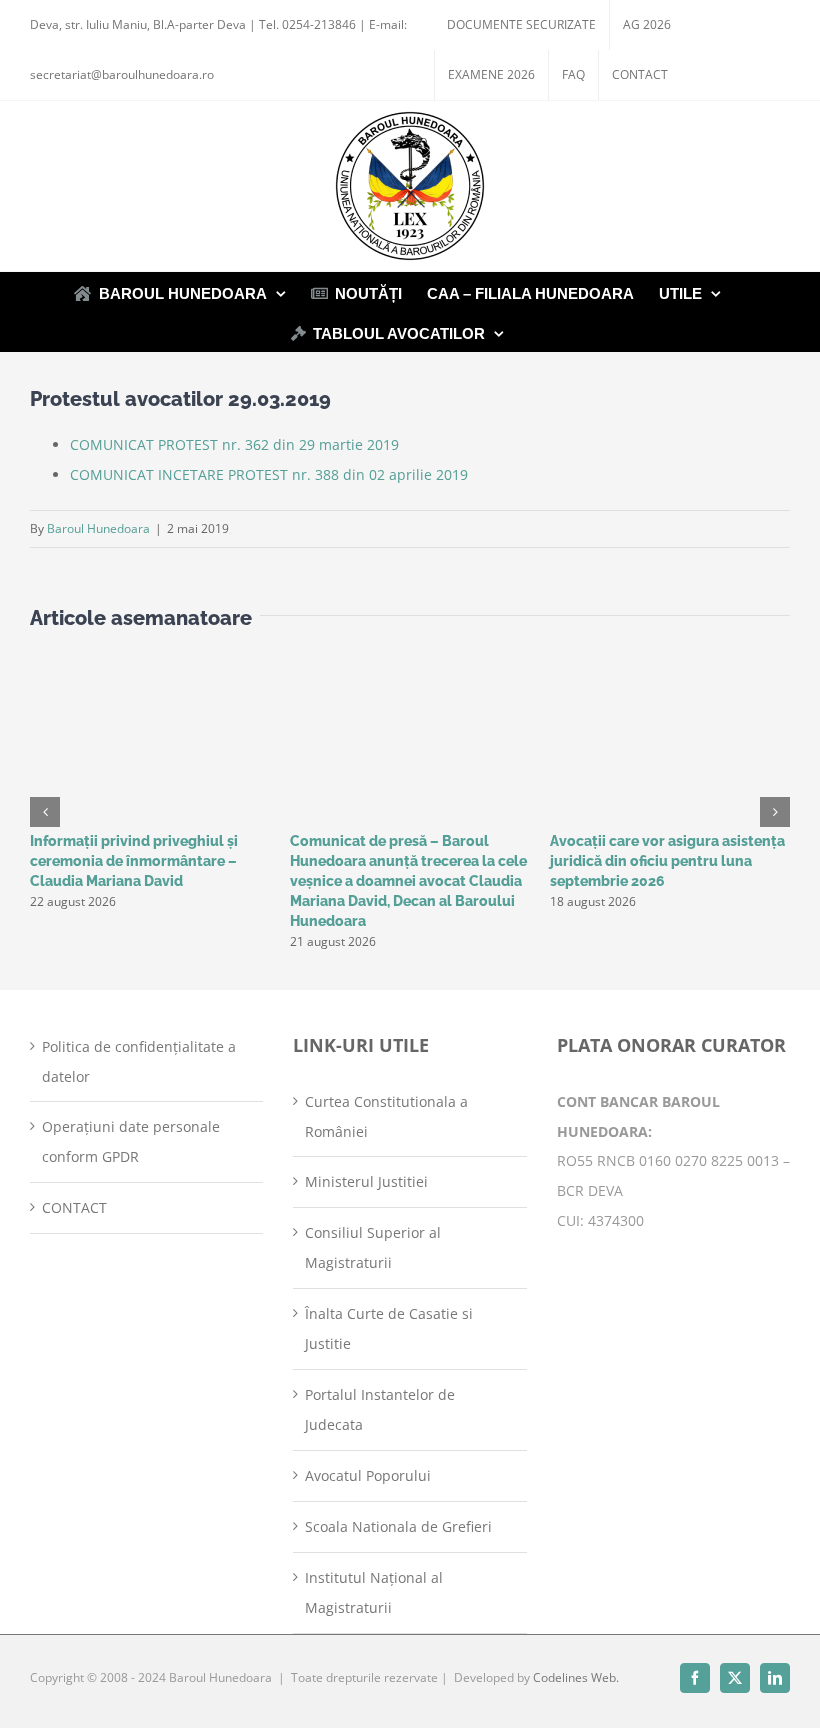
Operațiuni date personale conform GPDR (131, 1141)
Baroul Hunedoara (98, 528)
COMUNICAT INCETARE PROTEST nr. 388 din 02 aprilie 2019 (269, 474)
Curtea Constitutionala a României (386, 1116)
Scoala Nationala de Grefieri (398, 1526)
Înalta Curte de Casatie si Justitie (389, 1328)
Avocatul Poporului (368, 1475)
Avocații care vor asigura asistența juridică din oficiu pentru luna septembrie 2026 (667, 861)
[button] (45, 812)
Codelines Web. (576, 1677)
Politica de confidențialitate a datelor (139, 1061)
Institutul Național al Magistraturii (374, 1592)
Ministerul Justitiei (366, 1181)
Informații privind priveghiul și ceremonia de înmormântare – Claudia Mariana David (134, 861)
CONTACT (74, 1207)
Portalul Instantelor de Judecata (380, 1409)
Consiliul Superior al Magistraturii (373, 1247)
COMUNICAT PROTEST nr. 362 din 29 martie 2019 (234, 444)
